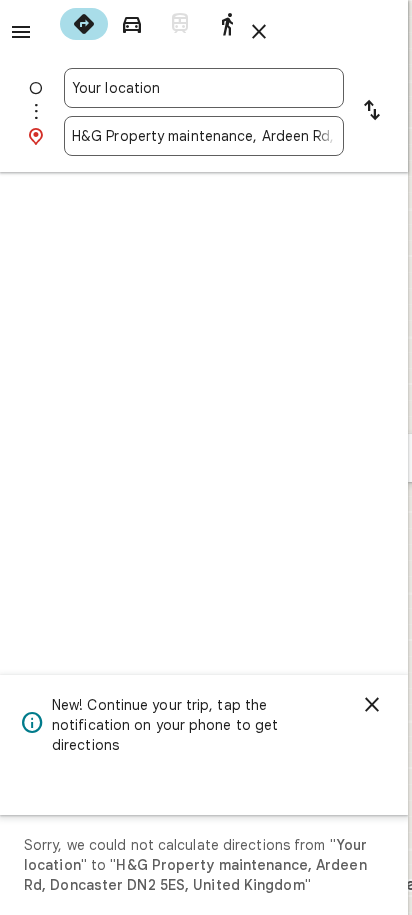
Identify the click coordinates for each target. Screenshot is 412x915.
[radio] (84, 24)
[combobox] (204, 88)
